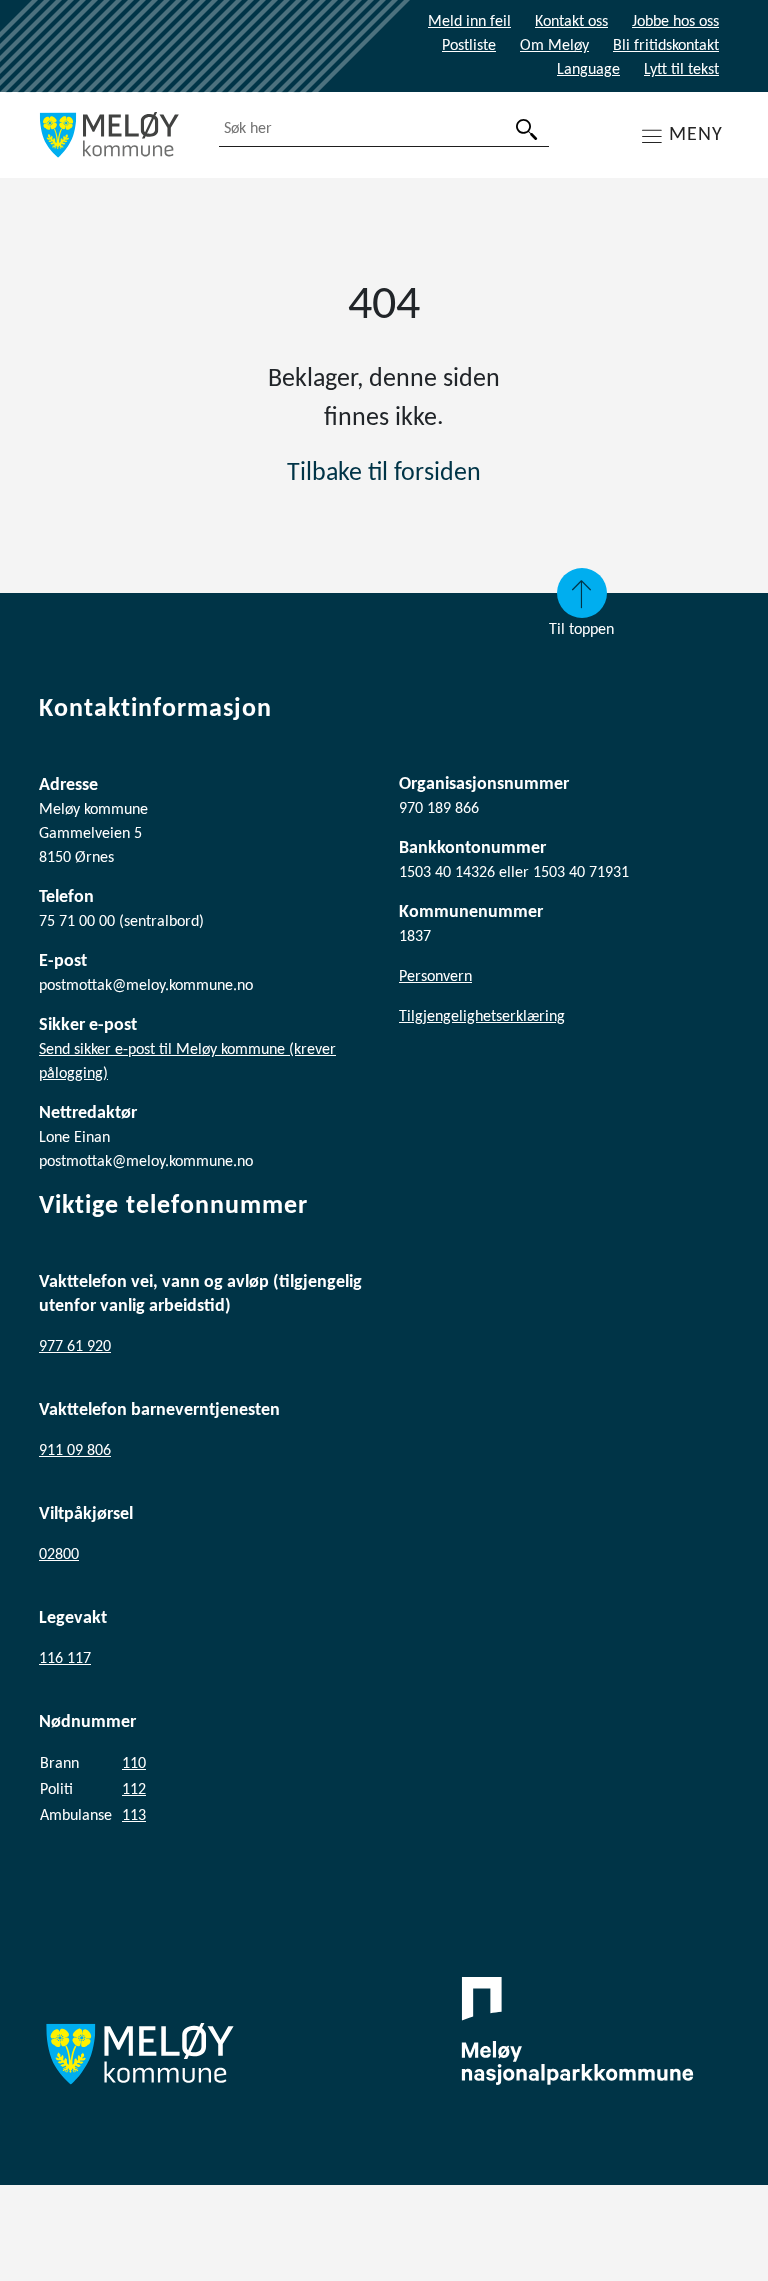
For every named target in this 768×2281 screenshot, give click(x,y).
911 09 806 (75, 1451)
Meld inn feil (469, 22)
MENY (696, 135)
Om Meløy (554, 46)
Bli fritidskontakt (666, 46)
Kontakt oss (571, 22)
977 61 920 (75, 1347)
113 (134, 1816)
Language (588, 70)
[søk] (527, 129)
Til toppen (581, 630)
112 (134, 1790)
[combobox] (384, 129)
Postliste (469, 46)
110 (134, 1764)
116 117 (65, 1659)
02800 (59, 1555)
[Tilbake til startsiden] (114, 135)
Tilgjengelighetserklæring (482, 1017)
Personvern (435, 977)
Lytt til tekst (681, 70)
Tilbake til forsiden (384, 473)
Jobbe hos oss (675, 22)
